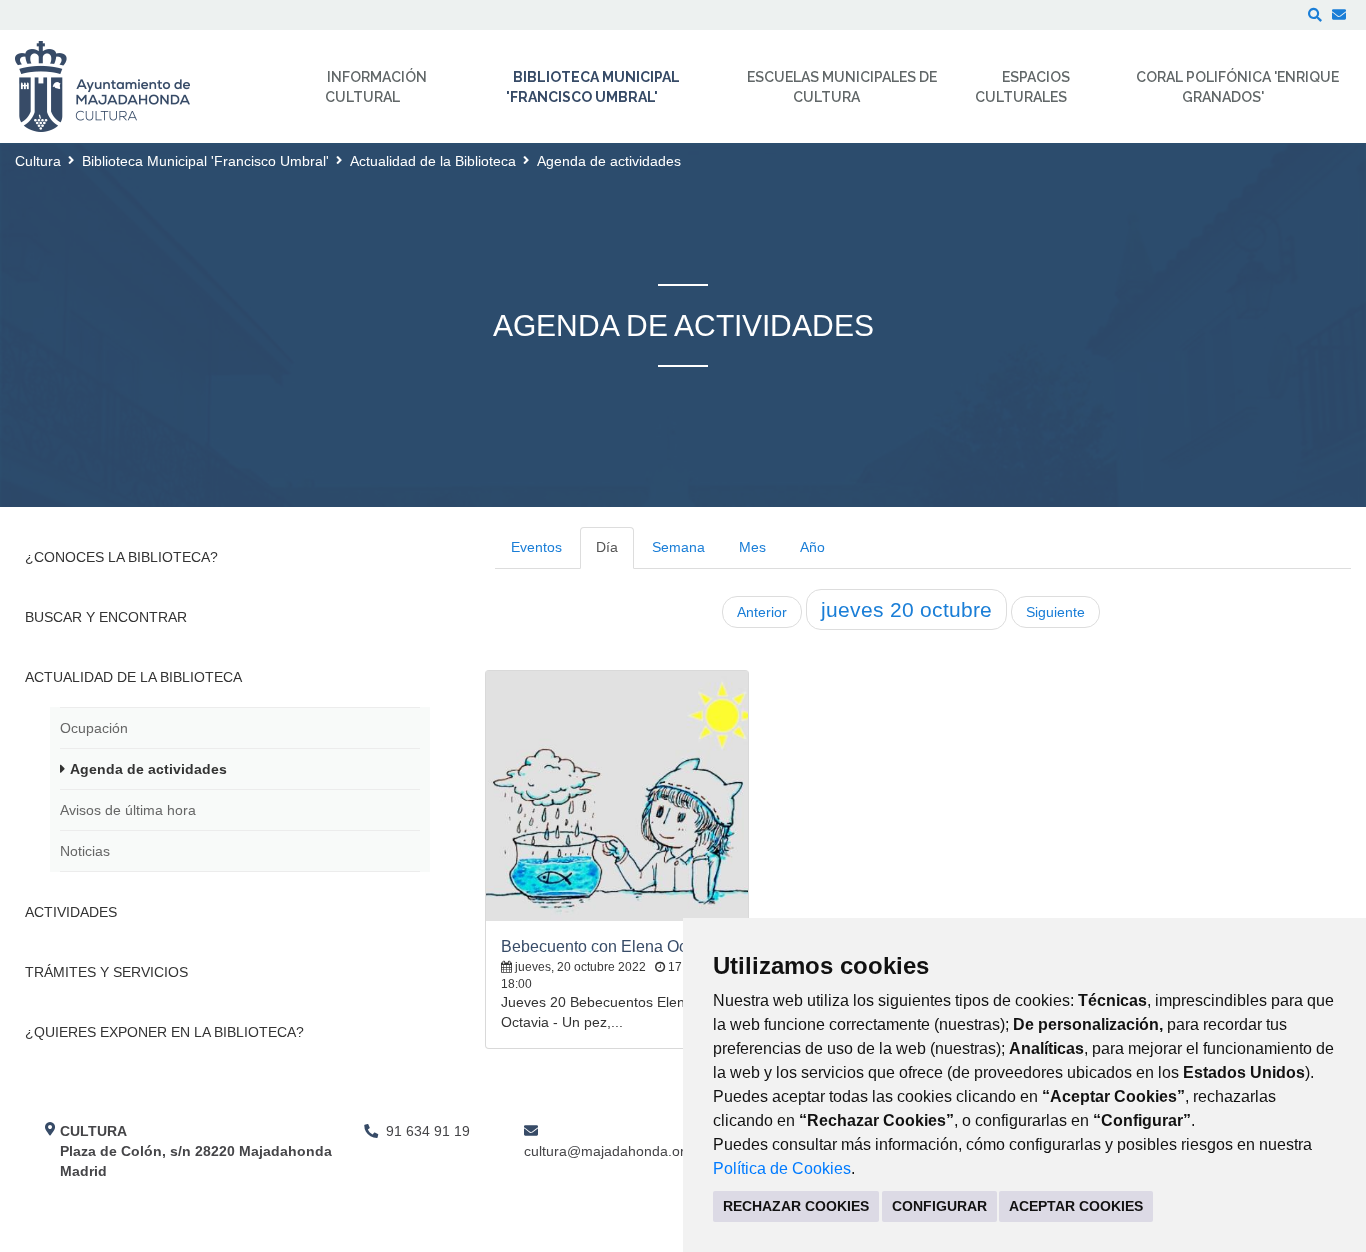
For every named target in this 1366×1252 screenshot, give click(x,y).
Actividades (71, 912)
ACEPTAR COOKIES (1076, 1206)
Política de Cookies (782, 1168)
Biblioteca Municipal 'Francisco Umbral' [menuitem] (593, 87)
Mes (752, 547)
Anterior (762, 612)
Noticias (85, 851)
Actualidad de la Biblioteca (433, 161)
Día (607, 547)
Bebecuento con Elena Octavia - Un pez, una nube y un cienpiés (617, 946)
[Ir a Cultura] (115, 86)
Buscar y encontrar (106, 617)
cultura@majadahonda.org (608, 1151)
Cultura (38, 161)
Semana (678, 547)
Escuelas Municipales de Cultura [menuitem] (842, 87)
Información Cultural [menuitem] (376, 87)
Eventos (536, 547)
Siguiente (1055, 612)
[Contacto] (1339, 15)
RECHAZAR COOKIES (796, 1206)
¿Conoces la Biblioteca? (121, 557)
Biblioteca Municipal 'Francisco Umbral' (205, 161)
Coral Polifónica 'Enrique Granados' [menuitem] (1237, 87)
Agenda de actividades (148, 769)
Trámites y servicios (106, 972)
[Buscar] (1315, 15)
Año (812, 547)
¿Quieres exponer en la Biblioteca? (164, 1032)
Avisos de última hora (128, 810)
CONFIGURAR (939, 1206)
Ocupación (94, 728)
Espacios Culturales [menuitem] (1022, 87)
